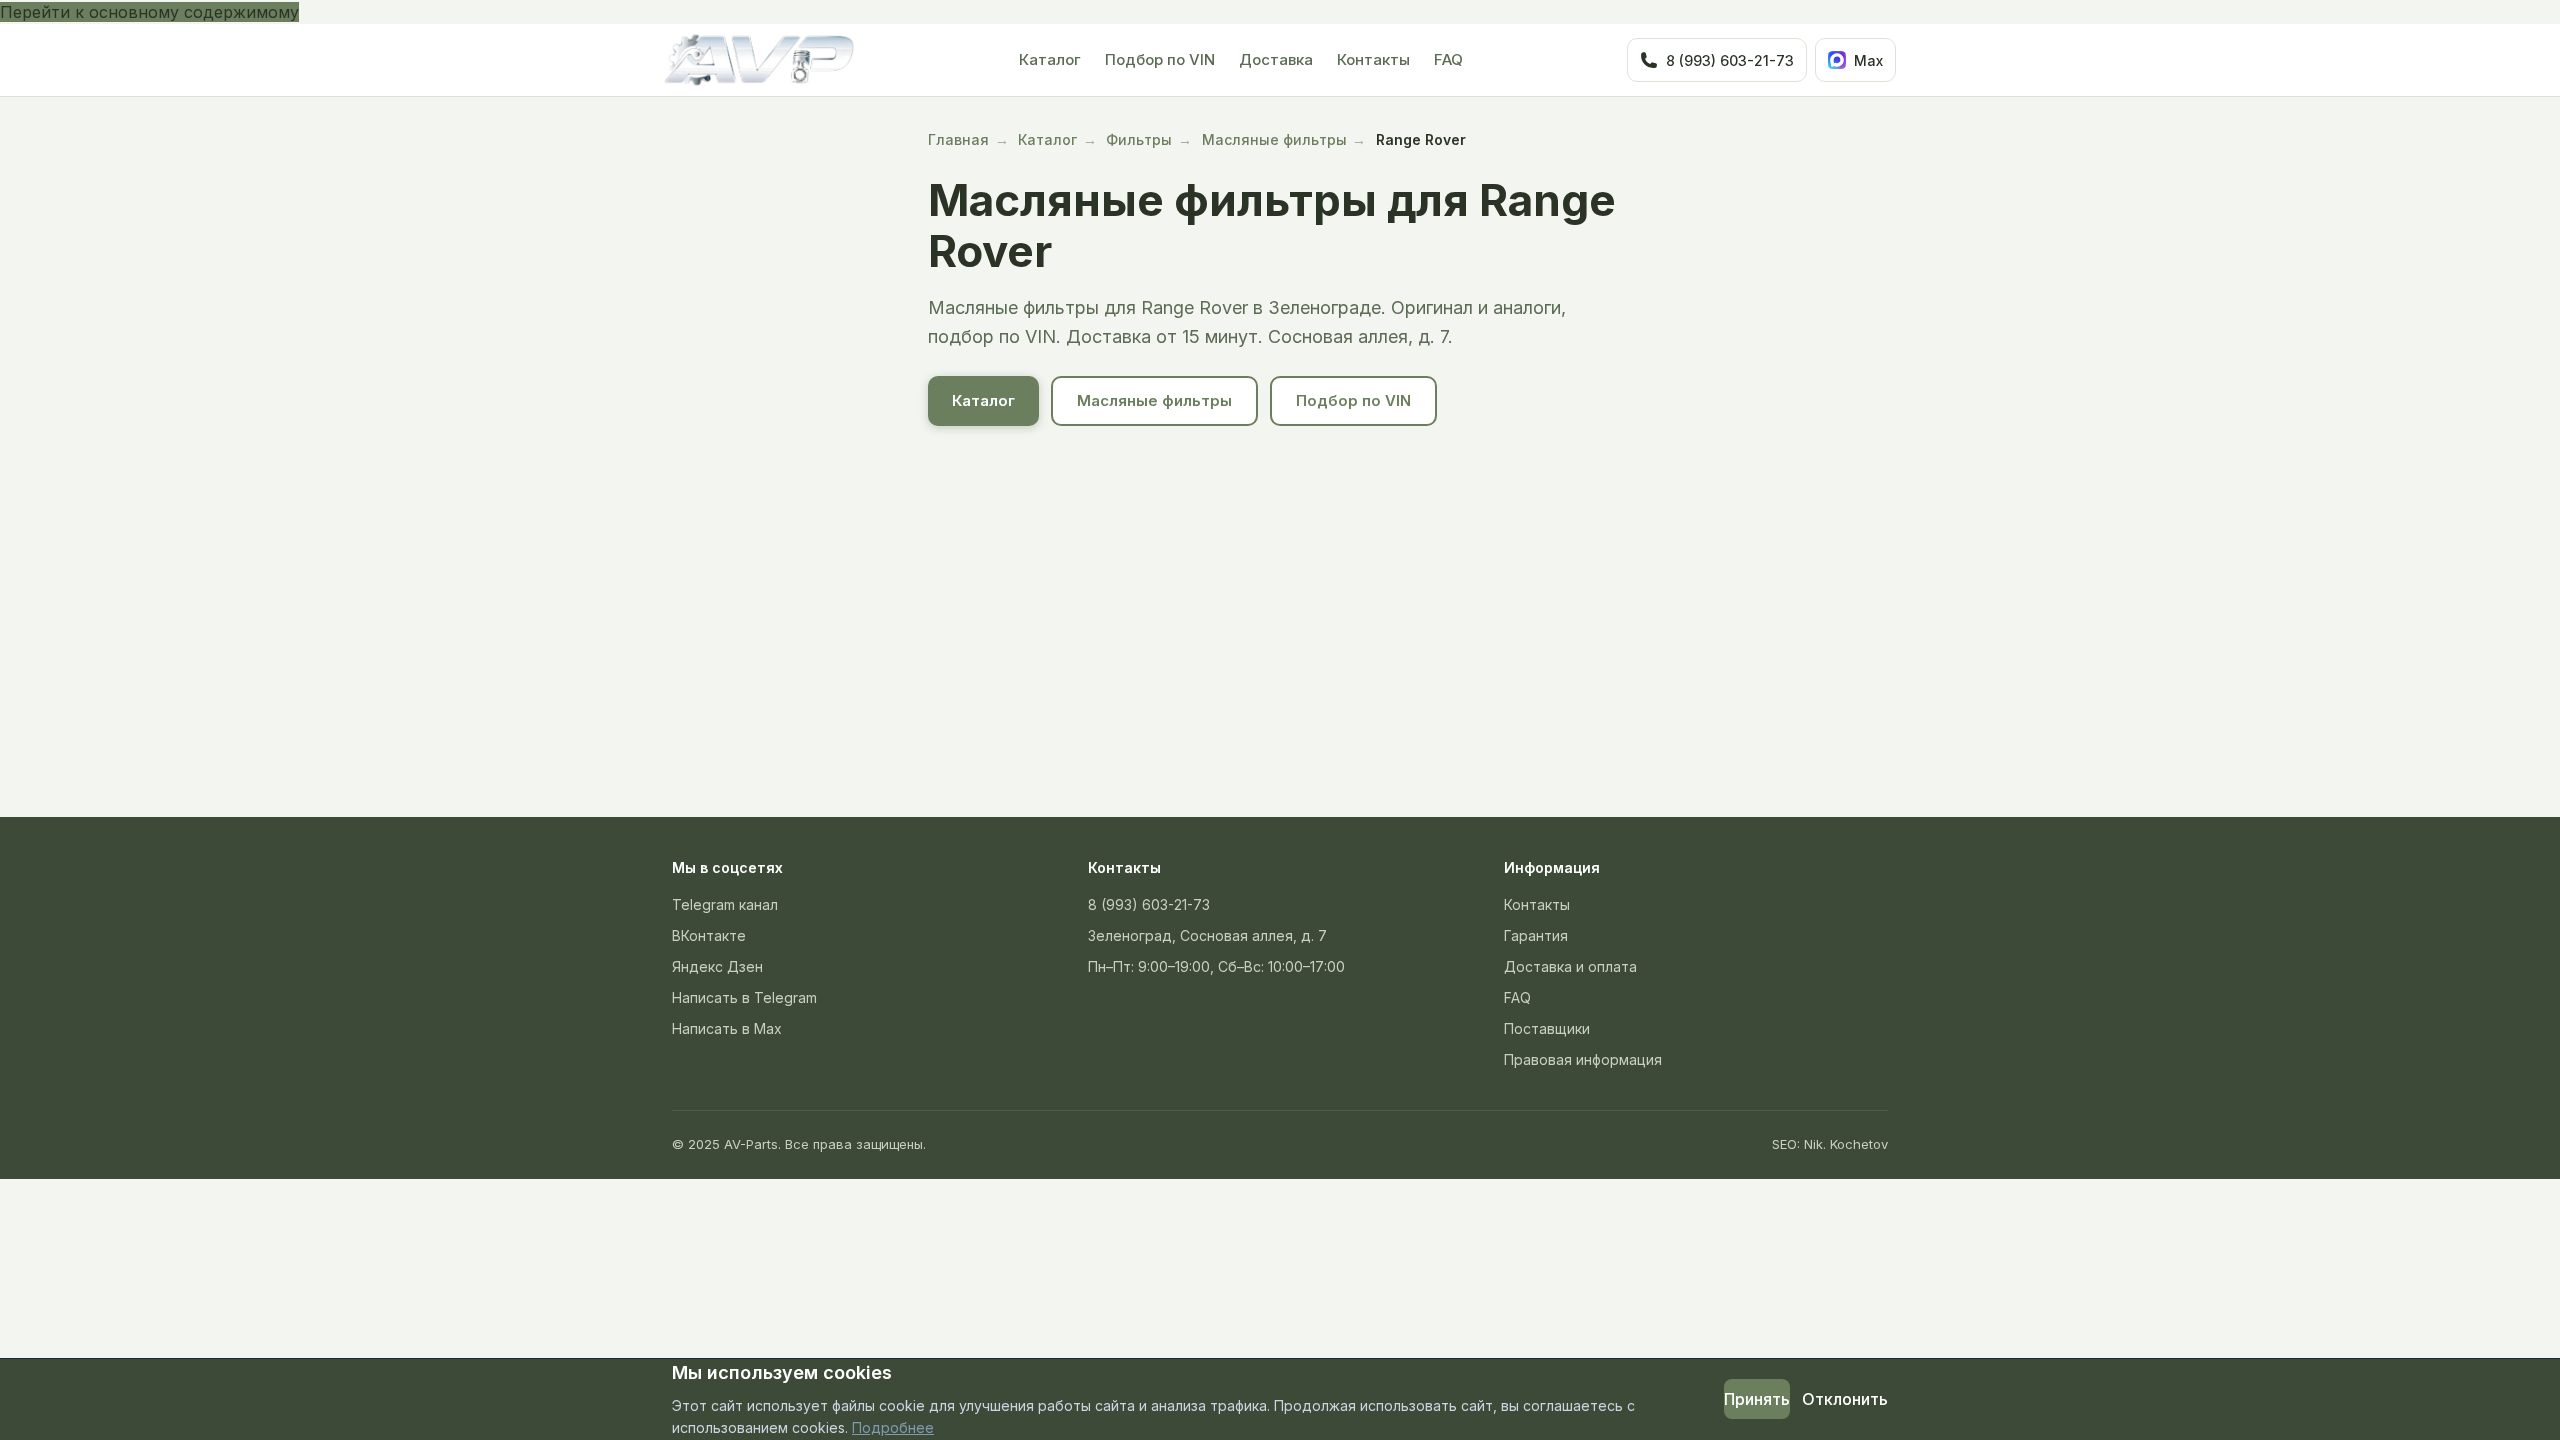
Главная (958, 139)
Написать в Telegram (744, 997)
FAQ (1448, 59)
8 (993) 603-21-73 (1149, 904)
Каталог (1050, 59)
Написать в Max (727, 1028)
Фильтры (1139, 139)
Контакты (1373, 59)
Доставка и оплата (1570, 966)
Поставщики (1547, 1028)
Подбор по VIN (1160, 59)
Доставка (1276, 59)
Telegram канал (725, 904)
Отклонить (1845, 1399)
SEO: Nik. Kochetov (1830, 1144)
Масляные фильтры (1274, 139)
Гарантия (1536, 935)
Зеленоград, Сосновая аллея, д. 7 (1207, 935)
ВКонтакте (709, 935)
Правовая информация (1583, 1059)
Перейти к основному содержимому (149, 12)
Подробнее (893, 1427)
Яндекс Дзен (717, 966)
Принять (1757, 1399)
